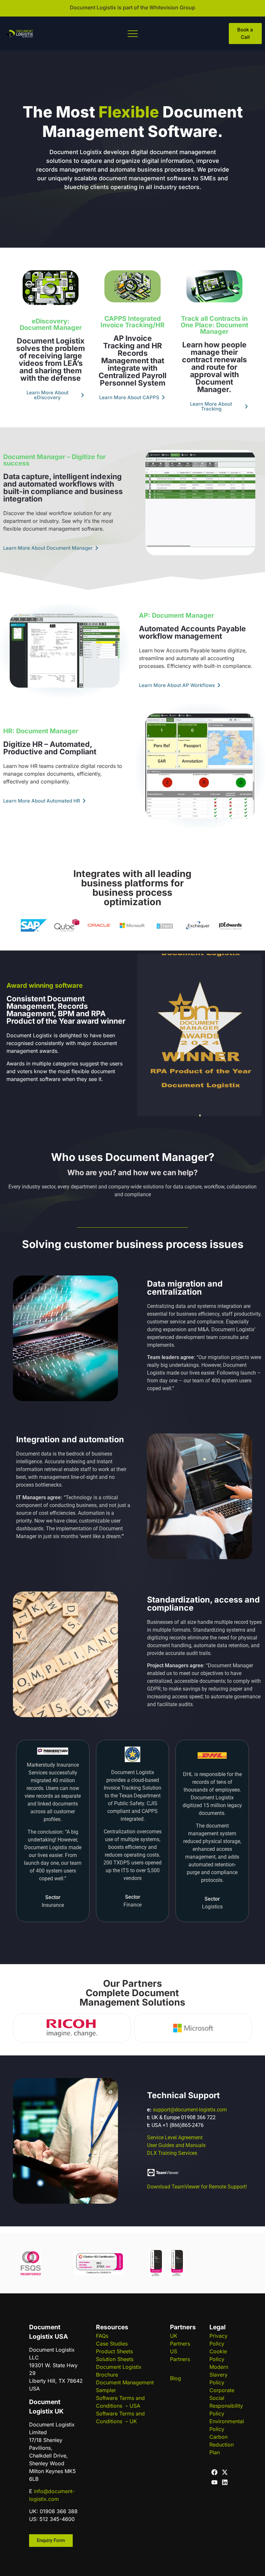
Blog (175, 2378)
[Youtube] (214, 2482)
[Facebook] (214, 2472)
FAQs (102, 2336)
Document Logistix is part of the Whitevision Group (132, 7)
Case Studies (112, 2344)
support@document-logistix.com (190, 2110)
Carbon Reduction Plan (222, 2445)
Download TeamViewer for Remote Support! (197, 2187)
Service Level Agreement (175, 2137)
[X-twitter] (225, 2472)
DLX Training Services (172, 2153)
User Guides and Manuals (176, 2145)
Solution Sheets (115, 2359)
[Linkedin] (225, 2482)
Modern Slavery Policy (219, 2375)
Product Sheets (114, 2351)
